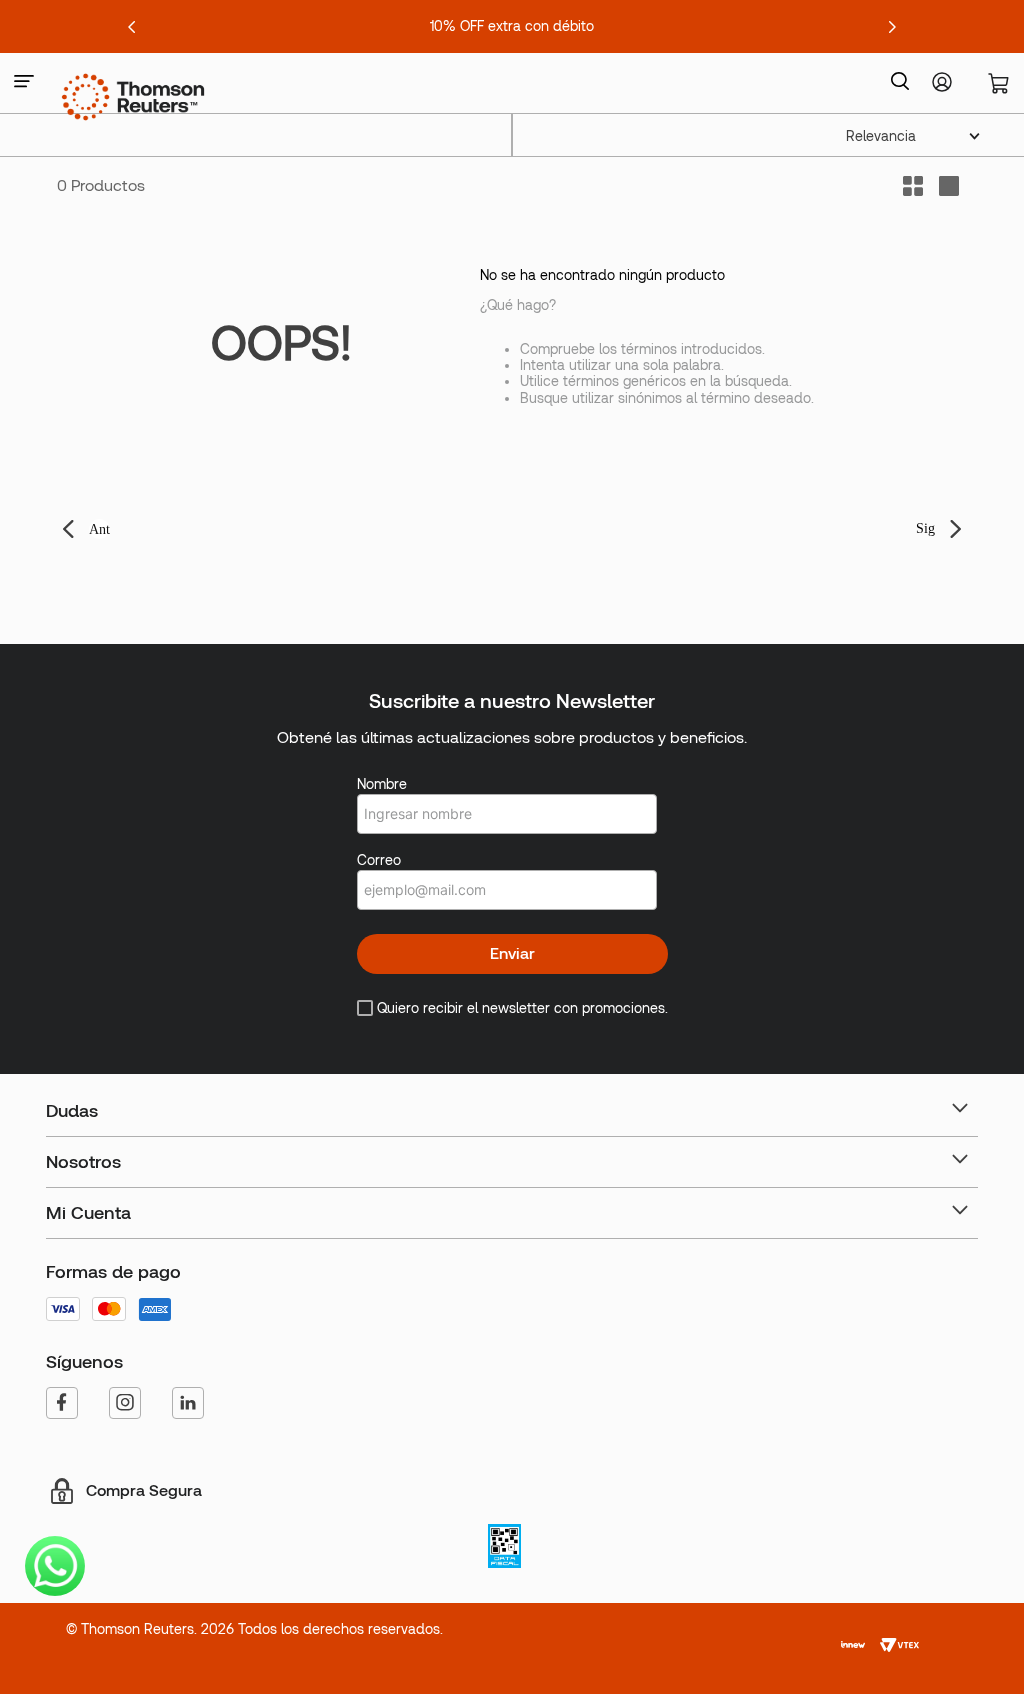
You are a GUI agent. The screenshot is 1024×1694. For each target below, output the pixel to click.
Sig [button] (925, 528)
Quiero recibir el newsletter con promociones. (522, 1008)
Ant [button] (99, 529)
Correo (379, 860)
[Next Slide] (892, 27)
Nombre (382, 784)
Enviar (512, 953)
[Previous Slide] (132, 27)
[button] (24, 82)
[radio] (949, 186)
